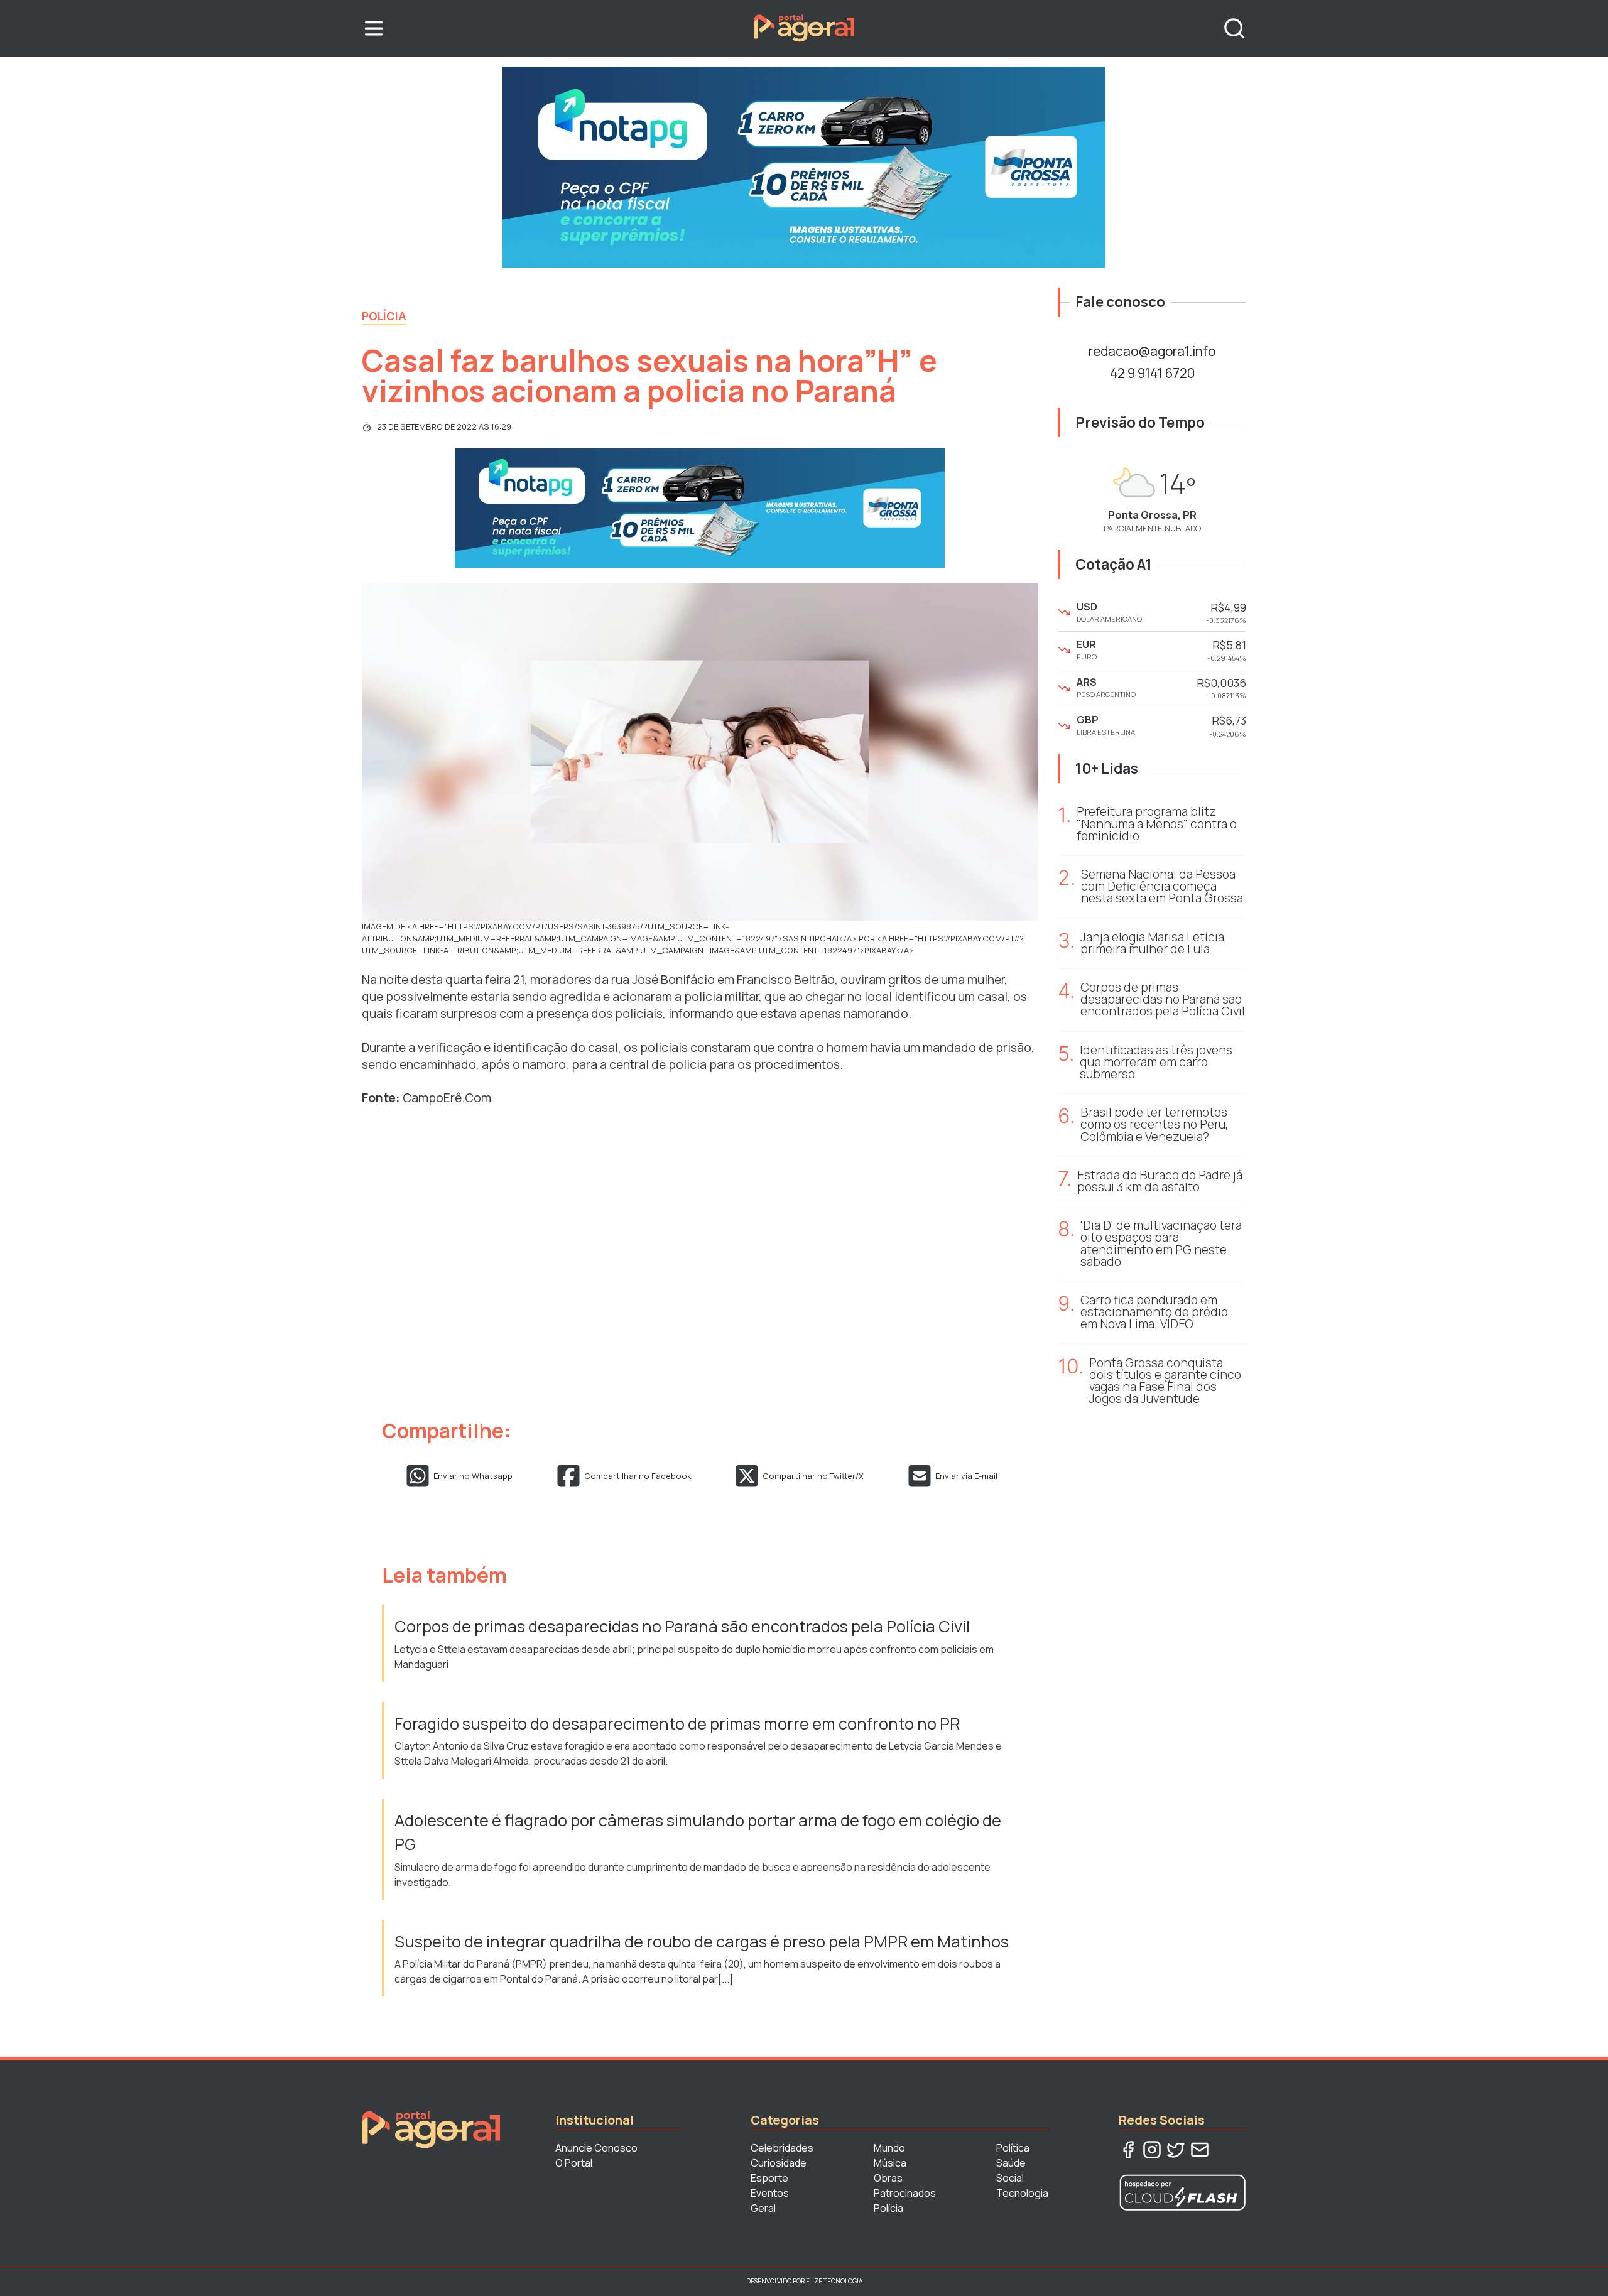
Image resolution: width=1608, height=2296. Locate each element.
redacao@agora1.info (1152, 351)
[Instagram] (1152, 2150)
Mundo (889, 2148)
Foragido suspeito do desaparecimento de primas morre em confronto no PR (677, 1724)
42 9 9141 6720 (1152, 373)
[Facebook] (1128, 2150)
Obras (888, 2178)
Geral (763, 2208)
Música (890, 2163)
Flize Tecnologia (834, 2281)
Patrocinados (905, 2193)
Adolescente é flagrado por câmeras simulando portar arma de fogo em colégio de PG (698, 1832)
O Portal (574, 2163)
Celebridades (782, 2148)
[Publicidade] (804, 167)
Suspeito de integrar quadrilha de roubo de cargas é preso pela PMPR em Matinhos (703, 1941)
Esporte (769, 2178)
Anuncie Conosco (596, 2148)
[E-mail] (1200, 2150)
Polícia (384, 316)
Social (1010, 2178)
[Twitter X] (1176, 2150)
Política (1013, 2148)
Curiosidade (779, 2163)
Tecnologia (1022, 2193)
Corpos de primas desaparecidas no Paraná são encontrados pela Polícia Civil (682, 1626)
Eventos (770, 2193)
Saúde (1011, 2163)
